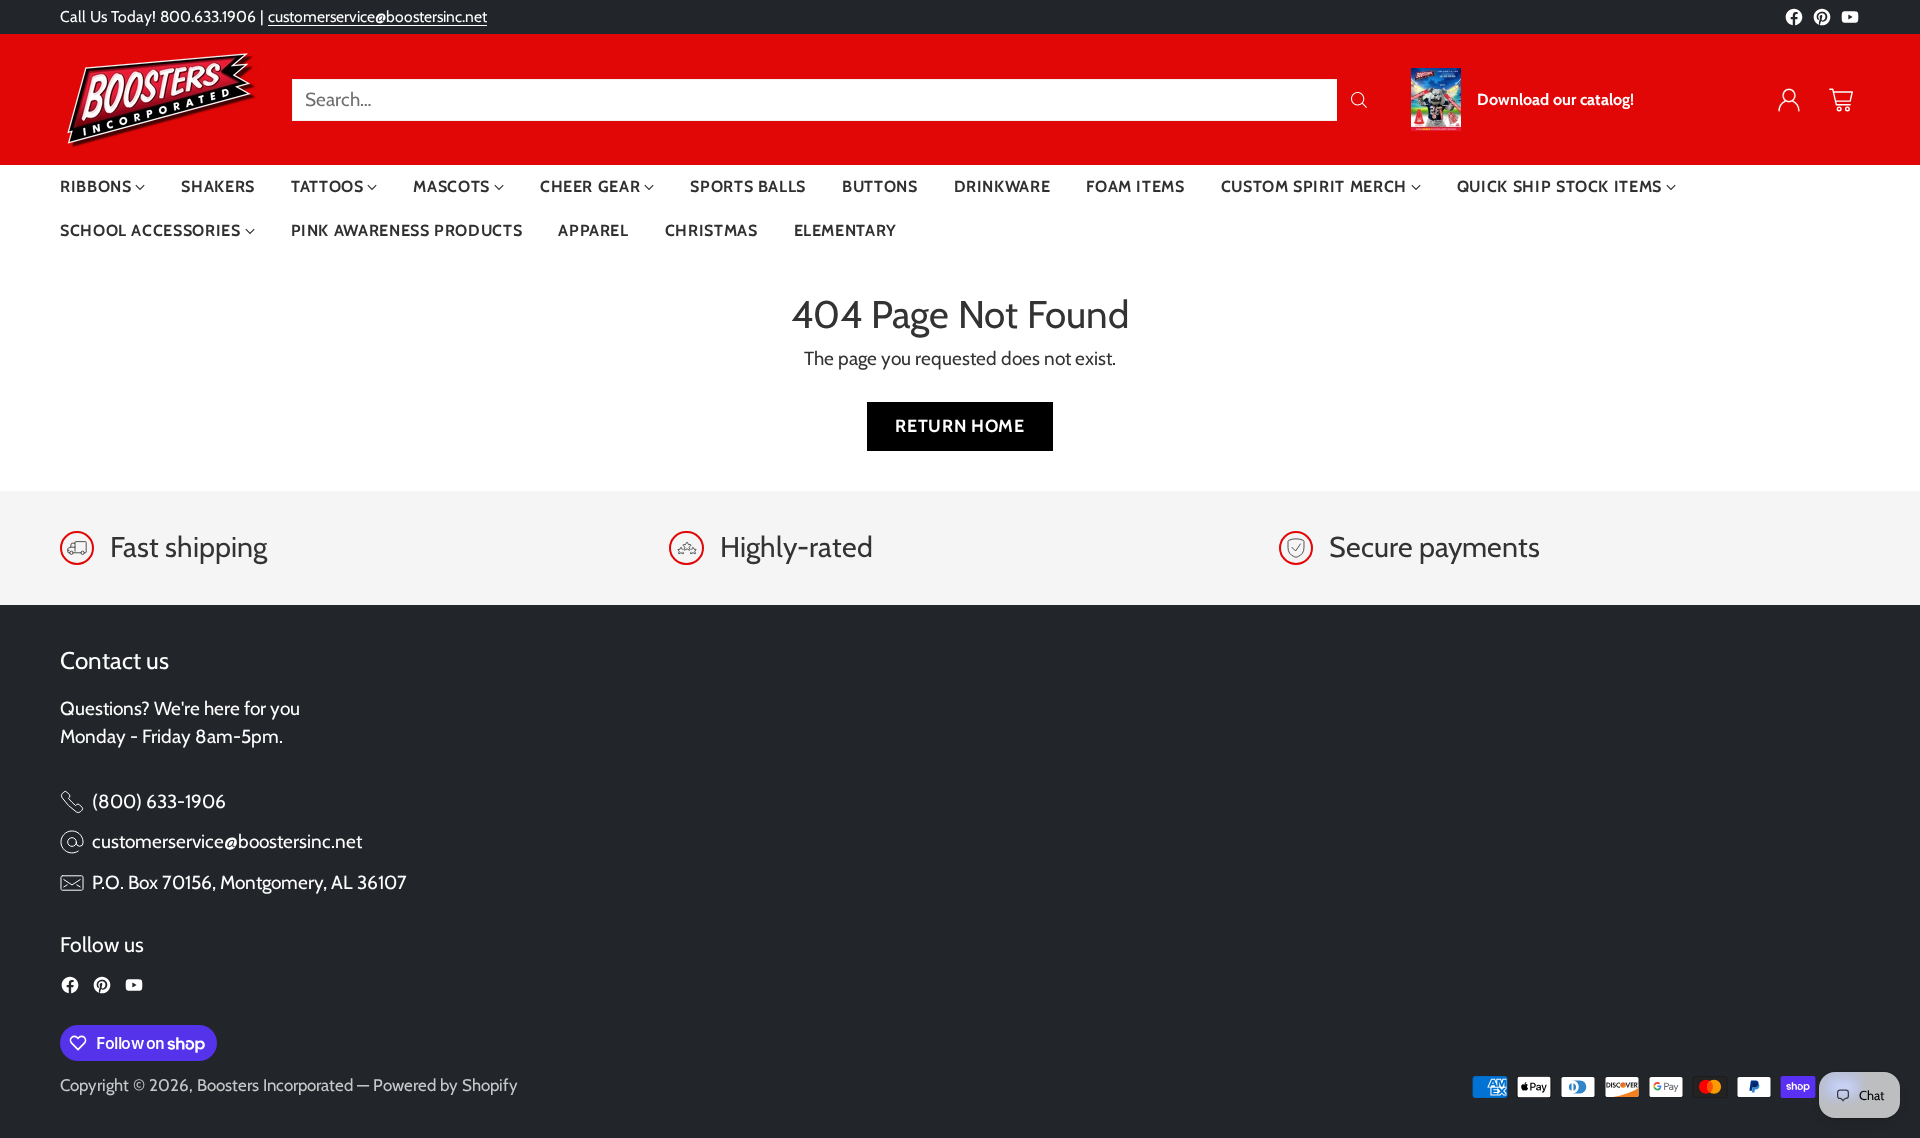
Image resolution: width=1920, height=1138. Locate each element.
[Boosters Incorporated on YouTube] (1850, 21)
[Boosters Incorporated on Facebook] (1794, 21)
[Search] (1359, 100)
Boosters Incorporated (275, 1085)
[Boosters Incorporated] (160, 99)
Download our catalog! (1555, 100)
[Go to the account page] (1789, 100)
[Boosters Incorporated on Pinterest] (1822, 21)
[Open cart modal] (1841, 100)
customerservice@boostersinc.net (377, 16)
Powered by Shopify (445, 1085)
